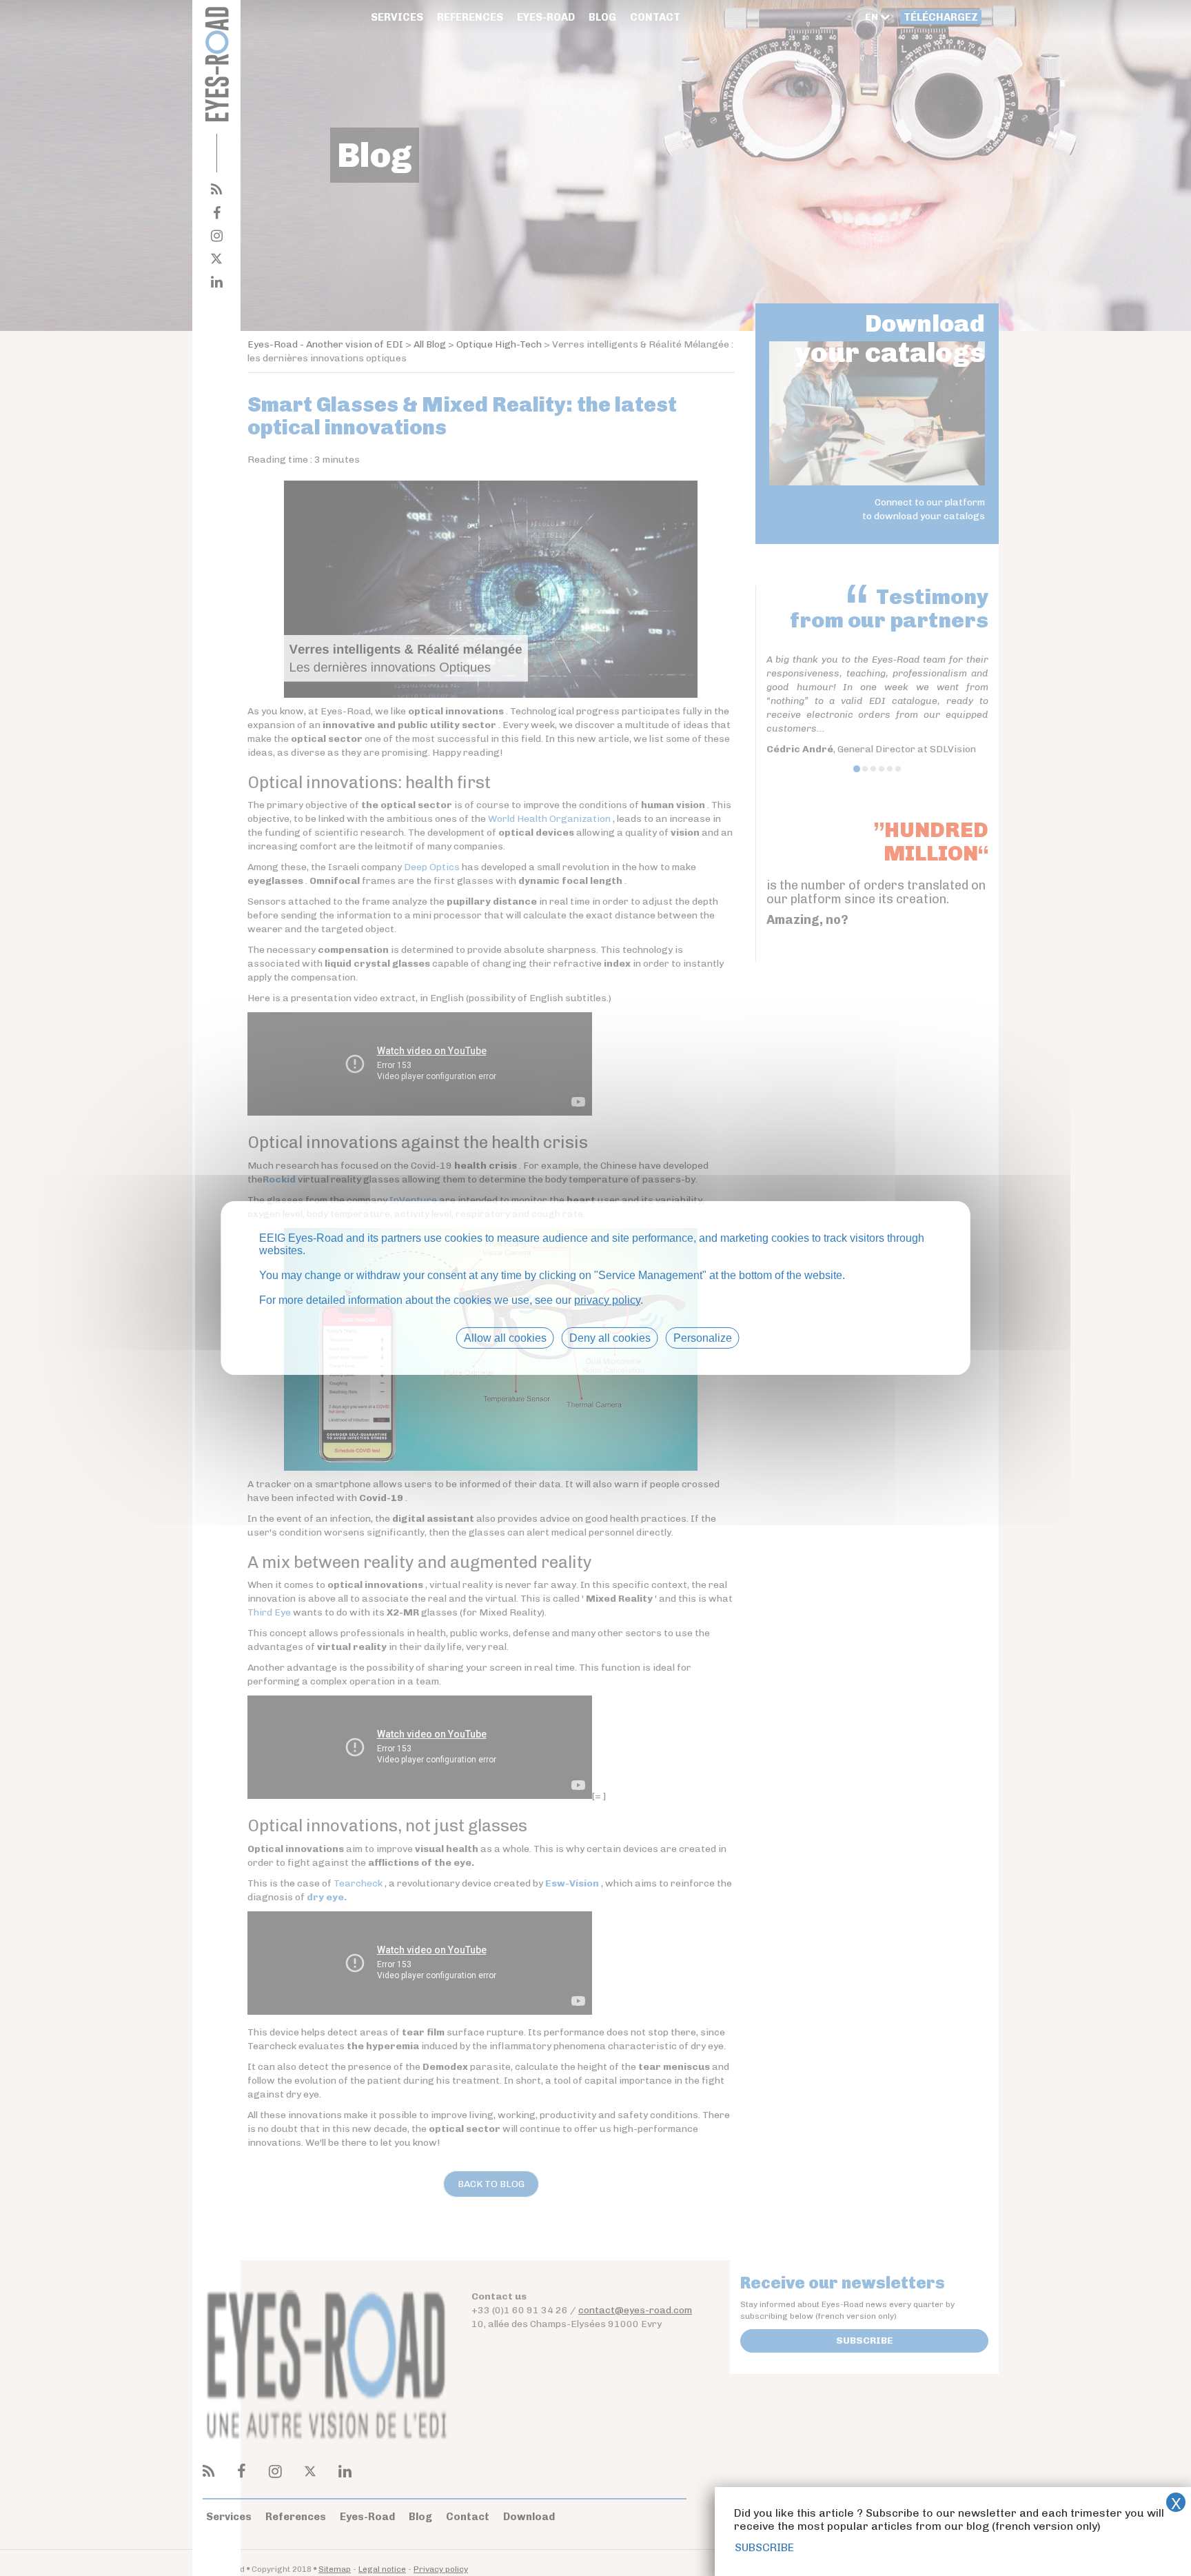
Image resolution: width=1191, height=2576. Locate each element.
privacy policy (607, 1300)
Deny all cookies (610, 1338)
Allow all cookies (505, 1338)
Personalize (703, 1338)
